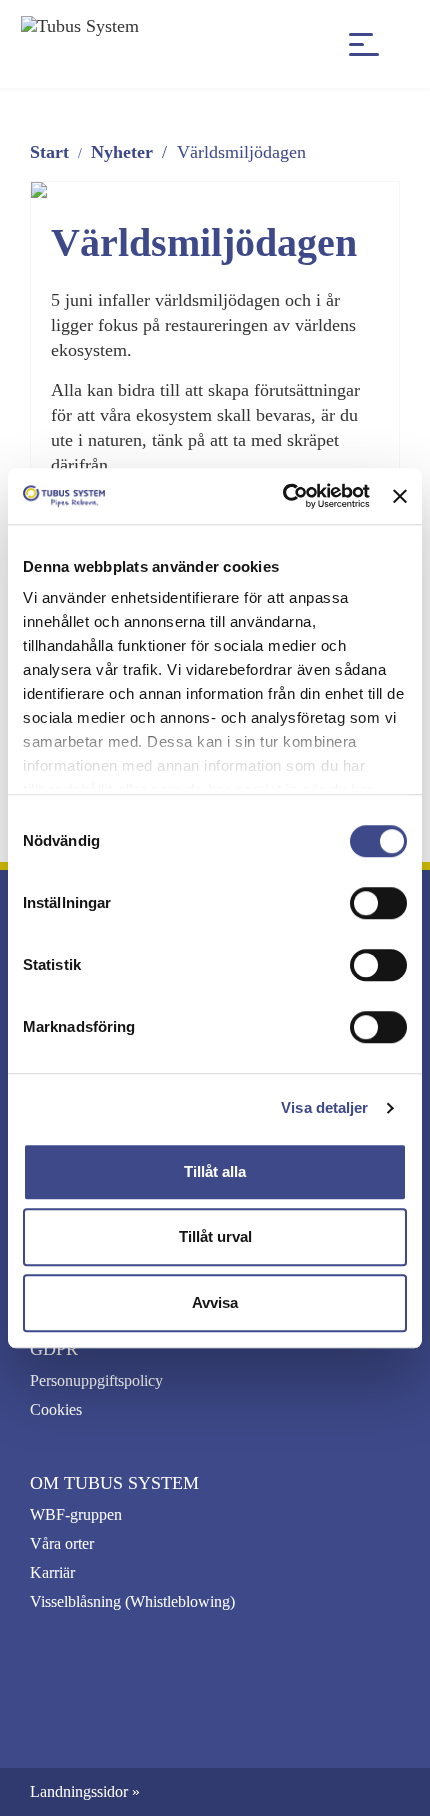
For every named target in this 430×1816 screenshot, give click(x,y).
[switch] (378, 903)
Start (49, 152)
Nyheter (122, 152)
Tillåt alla (215, 1171)
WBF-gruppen (76, 1514)
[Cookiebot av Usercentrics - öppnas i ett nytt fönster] (283, 496)
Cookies (56, 1409)
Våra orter (62, 1543)
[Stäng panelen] (400, 496)
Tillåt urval (215, 1236)
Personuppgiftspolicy (96, 1380)
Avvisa (215, 1302)
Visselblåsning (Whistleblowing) (132, 1601)
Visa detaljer (324, 1107)
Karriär (52, 1572)
